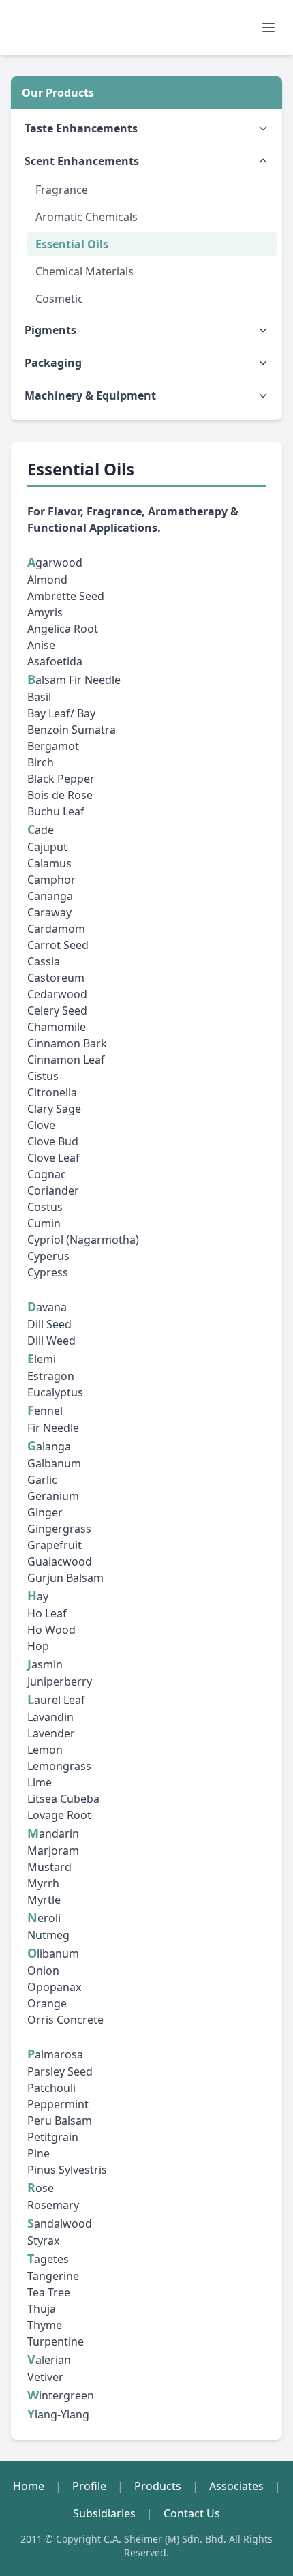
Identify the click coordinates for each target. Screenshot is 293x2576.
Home (29, 2486)
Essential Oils (72, 244)
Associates (236, 2486)
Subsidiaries (104, 2513)
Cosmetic (59, 299)
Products (158, 2486)
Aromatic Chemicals (87, 217)
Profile (89, 2486)
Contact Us (192, 2513)
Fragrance (62, 190)
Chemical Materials (84, 271)
